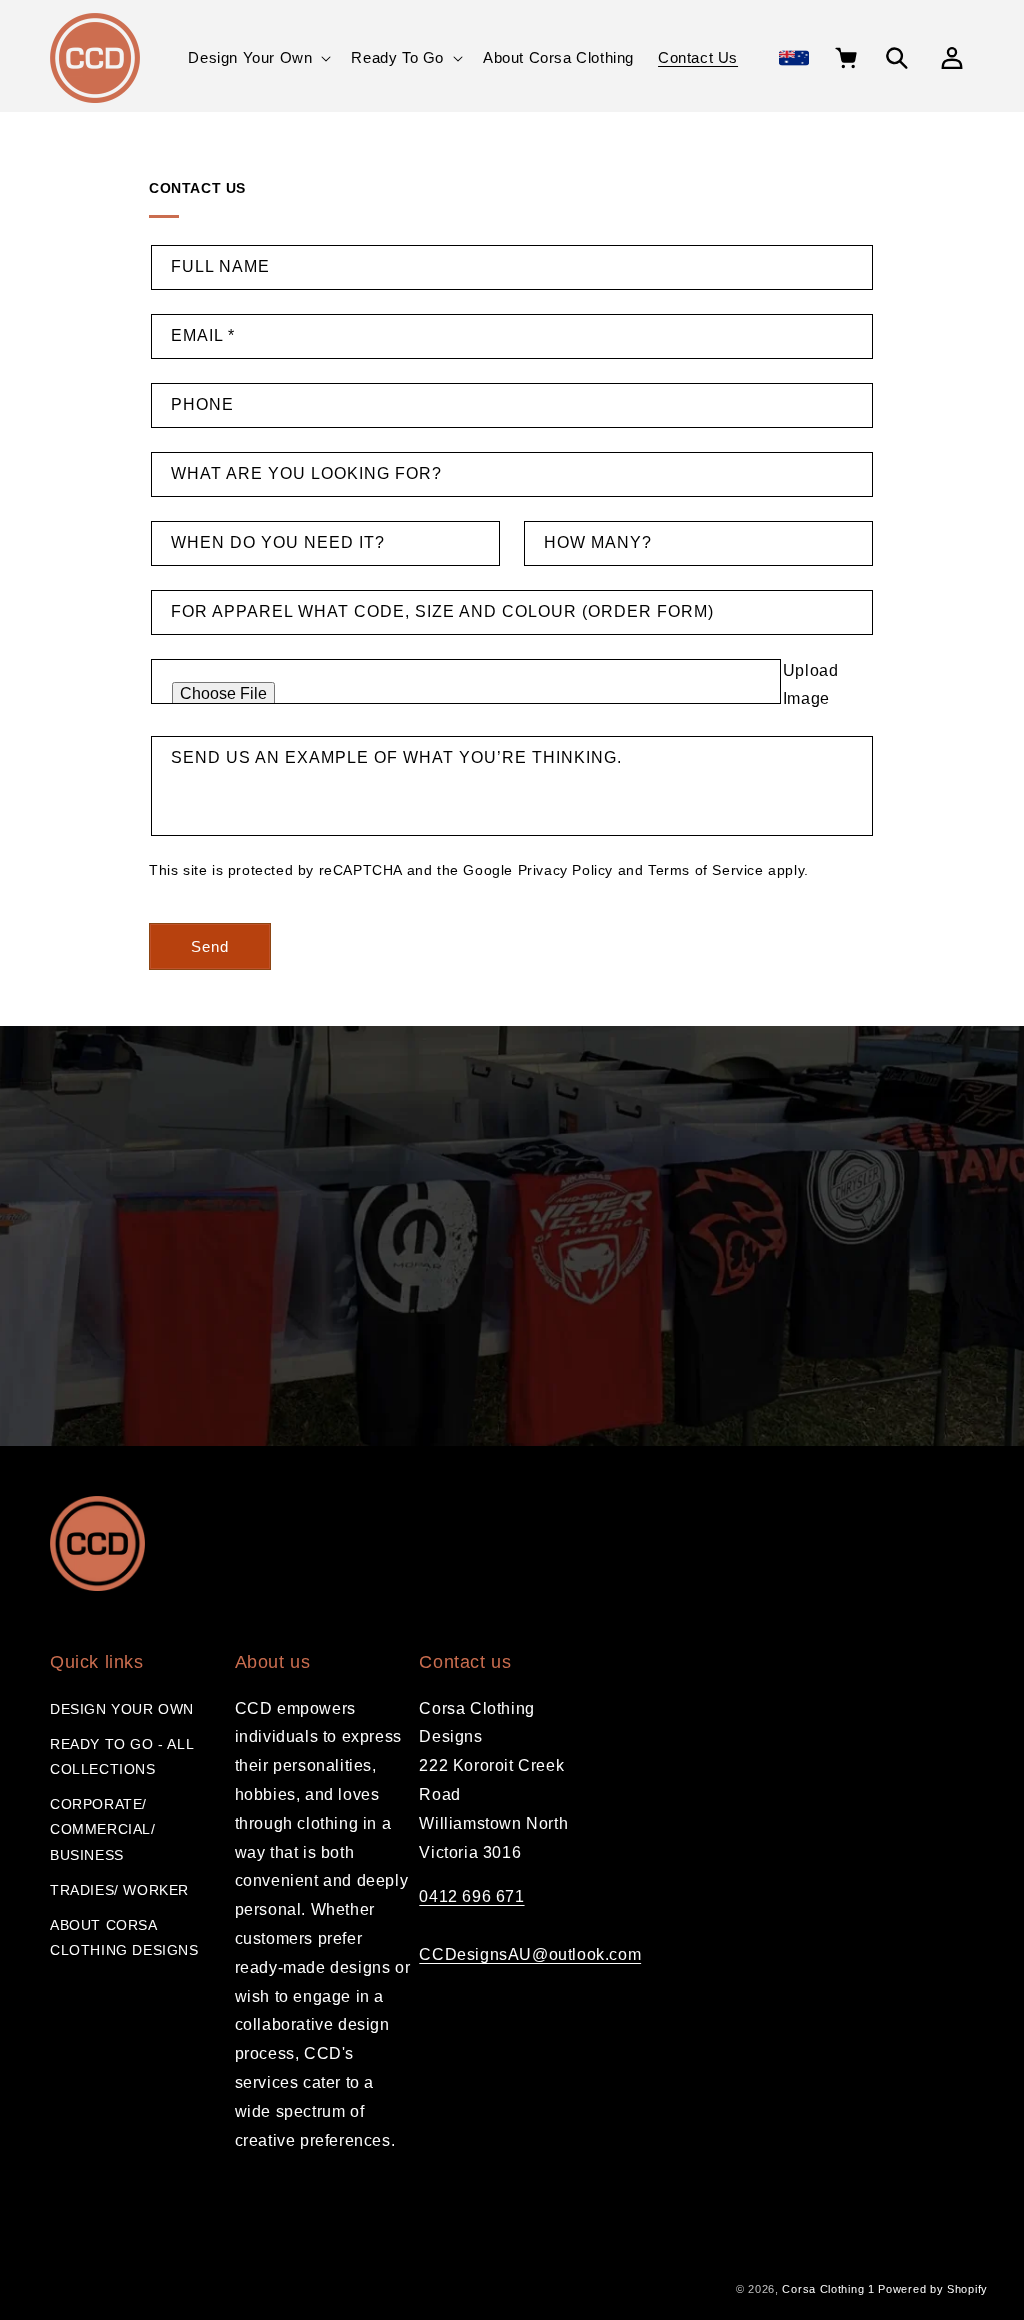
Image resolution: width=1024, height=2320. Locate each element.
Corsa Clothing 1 (828, 2289)
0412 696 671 (471, 1896)
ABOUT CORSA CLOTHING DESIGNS (124, 1937)
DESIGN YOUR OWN (122, 1709)
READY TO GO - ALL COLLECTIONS (121, 1756)
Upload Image (811, 685)
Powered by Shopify (933, 2289)
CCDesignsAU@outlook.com (530, 1954)
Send (210, 946)
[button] (257, 58)
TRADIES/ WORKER (119, 1890)
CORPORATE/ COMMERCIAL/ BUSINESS (103, 1829)
